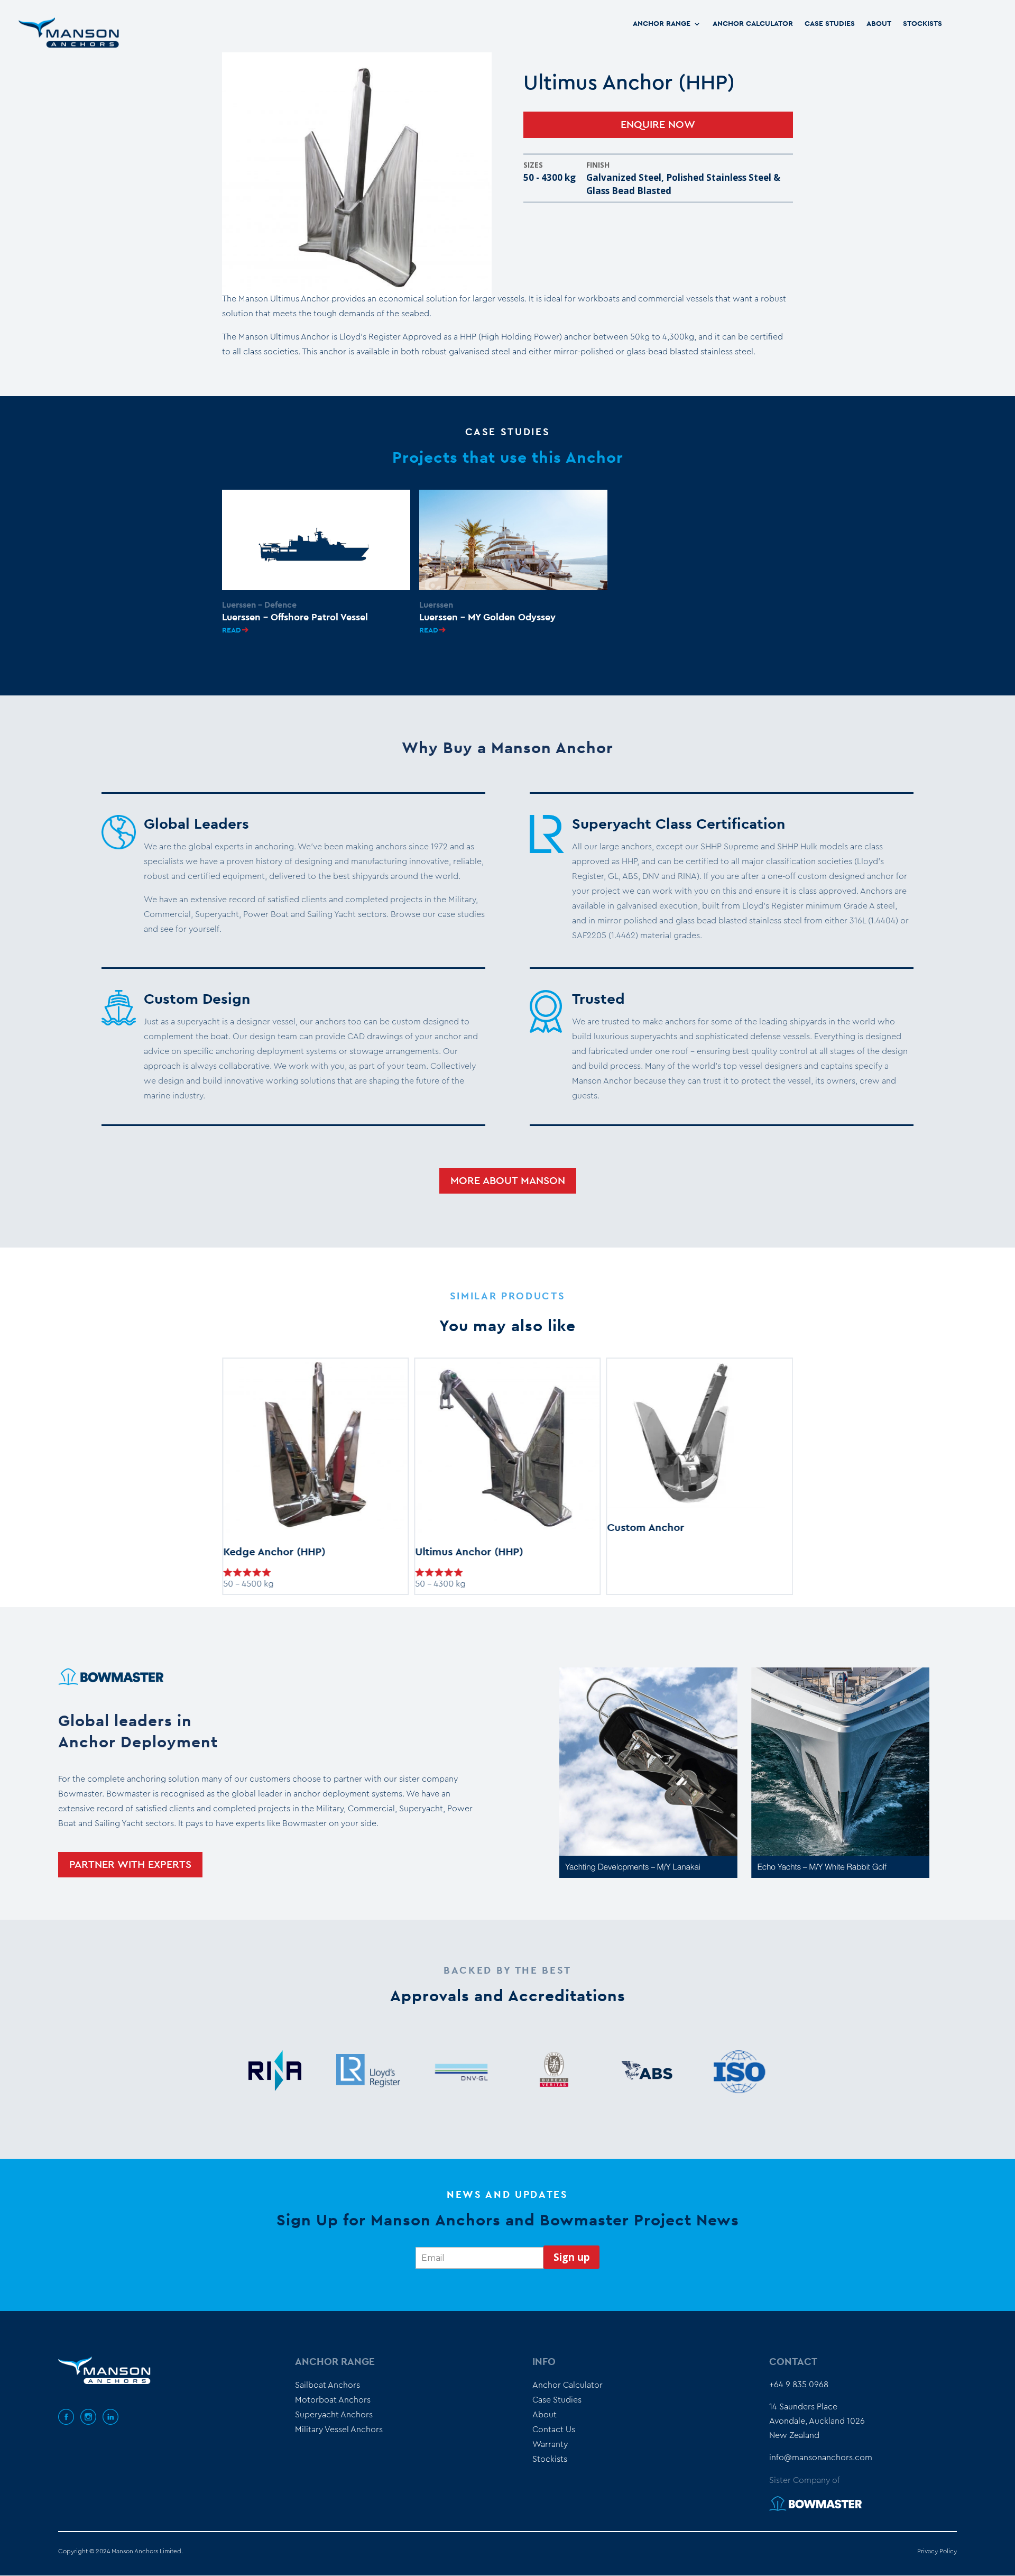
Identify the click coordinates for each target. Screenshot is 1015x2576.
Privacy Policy (937, 2551)
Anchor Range (662, 24)
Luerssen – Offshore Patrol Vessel (295, 618)
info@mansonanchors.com (821, 2458)
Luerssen (436, 605)
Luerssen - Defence (259, 605)
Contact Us (554, 2430)
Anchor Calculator (753, 24)
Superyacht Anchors (334, 2415)
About (879, 24)
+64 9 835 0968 (799, 2385)
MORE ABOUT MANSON (508, 1181)
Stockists (922, 24)
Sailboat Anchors (327, 2385)
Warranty (550, 2444)
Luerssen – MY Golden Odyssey (487, 618)
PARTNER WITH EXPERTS (130, 1865)
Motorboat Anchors (333, 2400)
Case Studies (830, 24)
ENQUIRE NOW (658, 125)
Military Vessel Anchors (339, 2430)
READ (232, 630)
